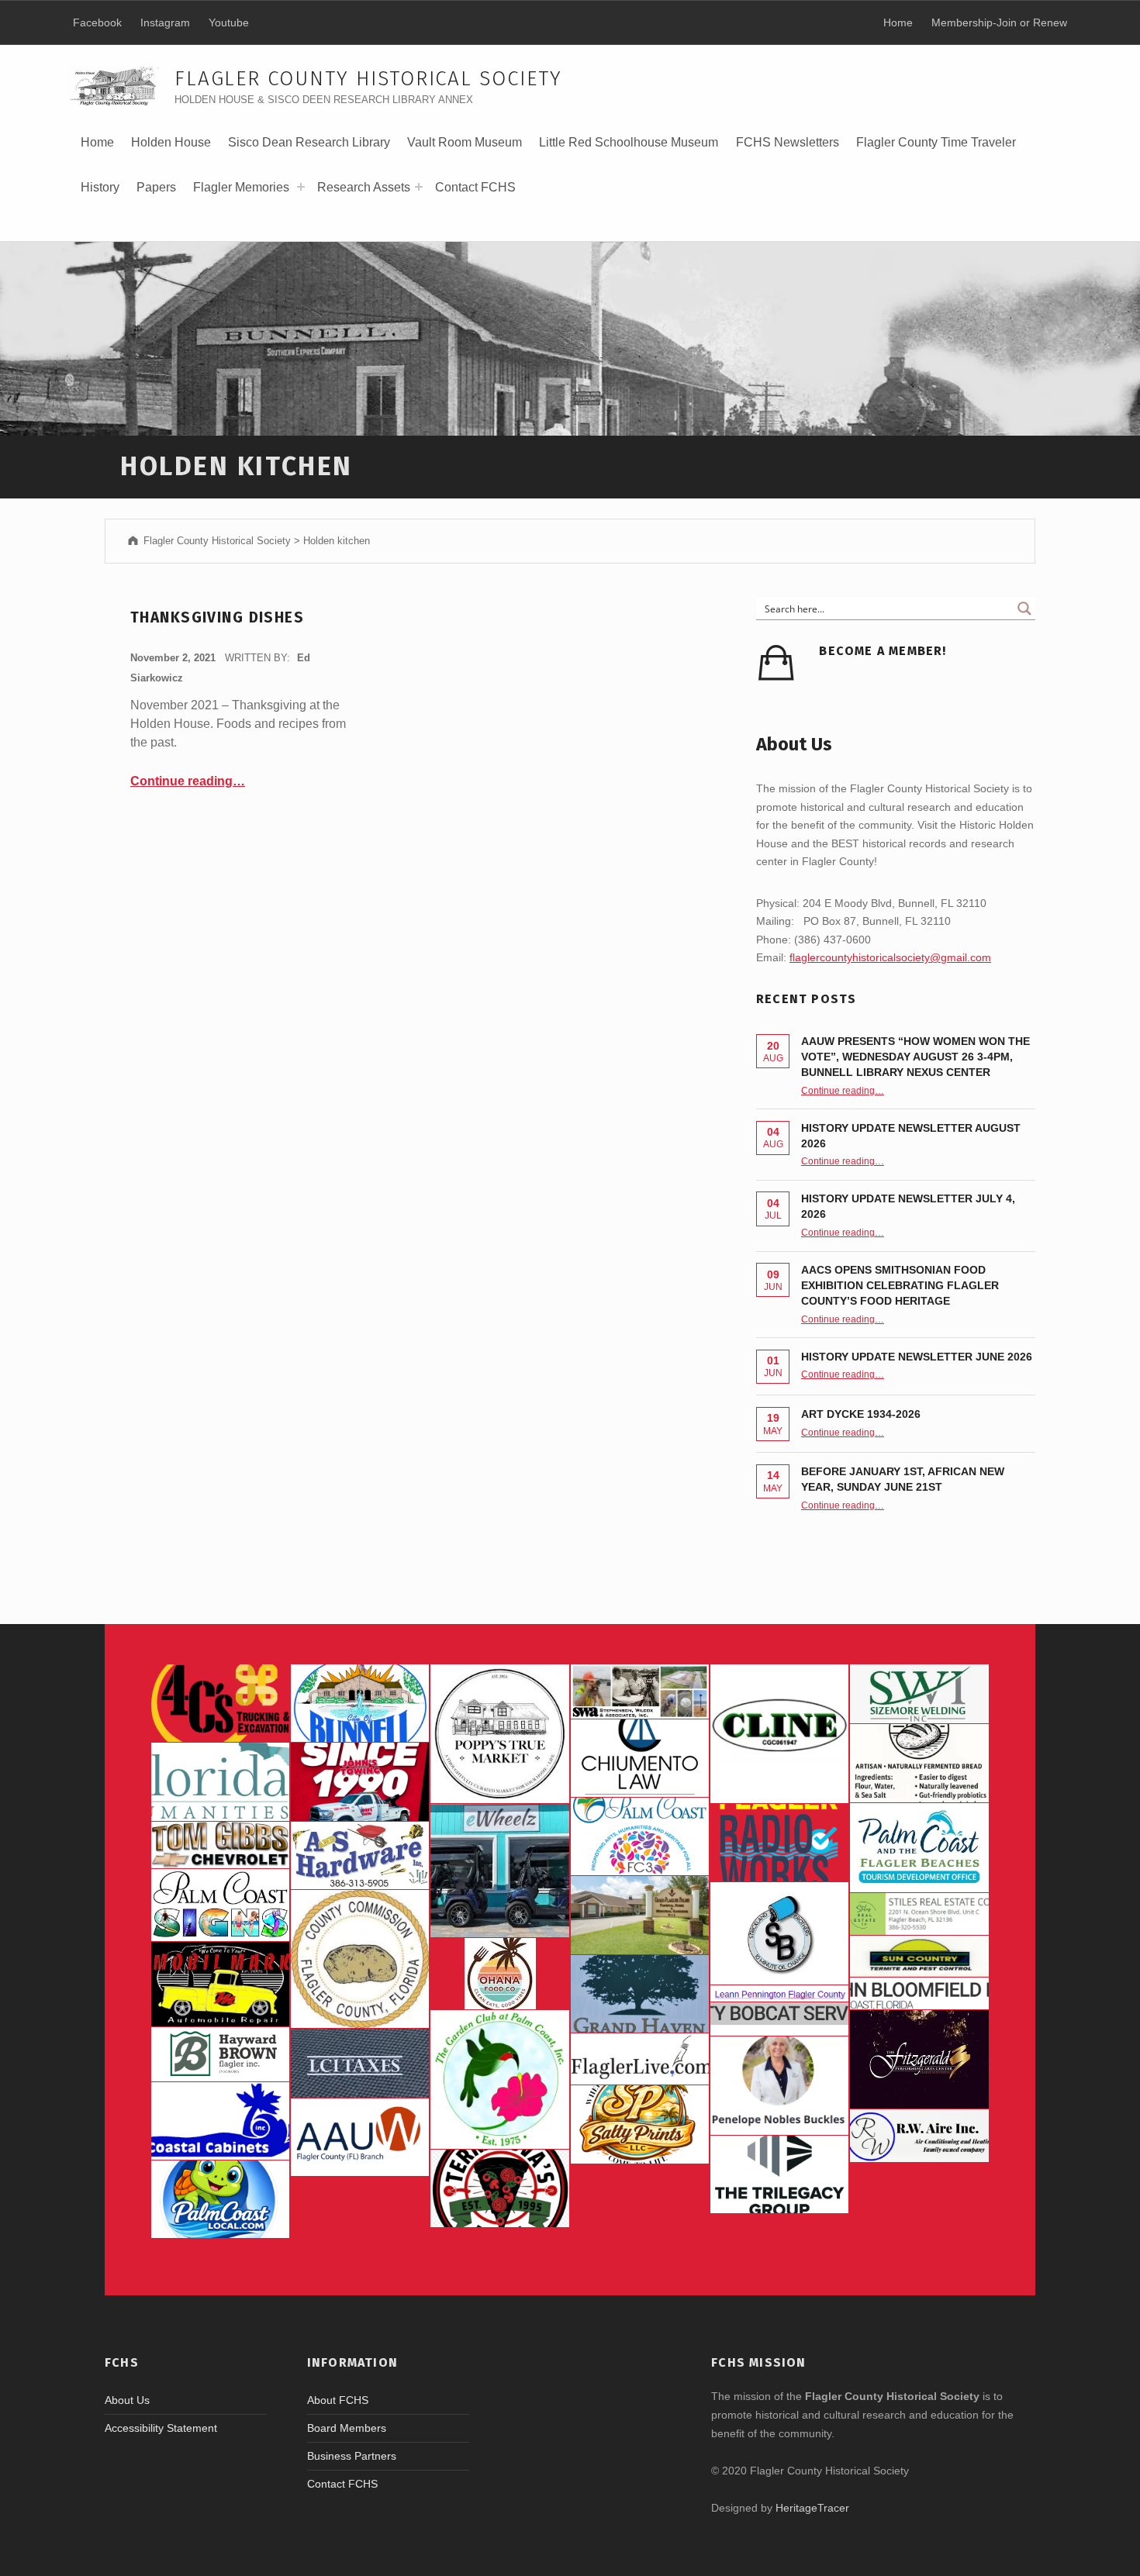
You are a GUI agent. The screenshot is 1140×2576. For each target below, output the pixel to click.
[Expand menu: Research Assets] (419, 187)
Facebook (97, 22)
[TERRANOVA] (499, 2188)
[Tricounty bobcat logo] (779, 2019)
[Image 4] (220, 1905)
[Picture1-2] (919, 1694)
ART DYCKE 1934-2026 (861, 1414)
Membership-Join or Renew (999, 22)
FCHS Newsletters (788, 142)
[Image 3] (360, 1959)
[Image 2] (499, 1871)
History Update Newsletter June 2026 (917, 1357)
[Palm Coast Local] (220, 2199)
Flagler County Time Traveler (936, 142)
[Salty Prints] (640, 2124)
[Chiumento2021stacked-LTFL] (640, 1758)
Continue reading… (188, 781)
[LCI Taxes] (360, 2063)
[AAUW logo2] (360, 2137)
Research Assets (364, 187)
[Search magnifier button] (1024, 609)
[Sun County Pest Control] (919, 1957)
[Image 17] (360, 1781)
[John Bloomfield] (919, 1993)
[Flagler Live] (640, 2059)
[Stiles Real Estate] (919, 1914)
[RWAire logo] (919, 2136)
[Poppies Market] (499, 1733)
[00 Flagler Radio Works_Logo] (779, 1843)
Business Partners (352, 2456)
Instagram (165, 22)
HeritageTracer (812, 2508)
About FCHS (338, 2400)
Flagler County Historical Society (368, 79)
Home (97, 142)
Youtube (229, 22)
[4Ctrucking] (220, 1703)
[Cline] (779, 1733)
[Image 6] (360, 1855)
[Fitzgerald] (919, 2059)
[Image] (220, 1984)
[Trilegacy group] (779, 2174)
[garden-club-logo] (499, 2079)
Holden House (171, 148)
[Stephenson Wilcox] (640, 1691)
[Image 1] (919, 1848)
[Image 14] (220, 1781)
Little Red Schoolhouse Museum (629, 142)
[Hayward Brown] (220, 2054)
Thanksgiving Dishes (217, 617)
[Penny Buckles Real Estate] (779, 2086)
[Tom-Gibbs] (220, 1845)
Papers (156, 187)
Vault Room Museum (465, 142)
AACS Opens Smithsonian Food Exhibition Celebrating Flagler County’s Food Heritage (900, 1285)
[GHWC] (640, 1994)
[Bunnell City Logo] (360, 1703)
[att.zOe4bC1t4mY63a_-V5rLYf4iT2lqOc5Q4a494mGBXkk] (919, 1763)
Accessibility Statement (161, 2428)
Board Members (347, 2428)
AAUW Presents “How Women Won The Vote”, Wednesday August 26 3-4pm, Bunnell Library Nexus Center (915, 1057)
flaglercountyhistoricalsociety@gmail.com (890, 957)
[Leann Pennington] (779, 1993)
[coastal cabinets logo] (220, 2121)
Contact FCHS (475, 187)
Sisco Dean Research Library (309, 148)
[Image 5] (779, 1933)
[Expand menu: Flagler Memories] (301, 187)
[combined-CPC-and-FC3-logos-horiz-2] (640, 1836)
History (100, 193)
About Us (127, 2400)
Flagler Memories (241, 187)
